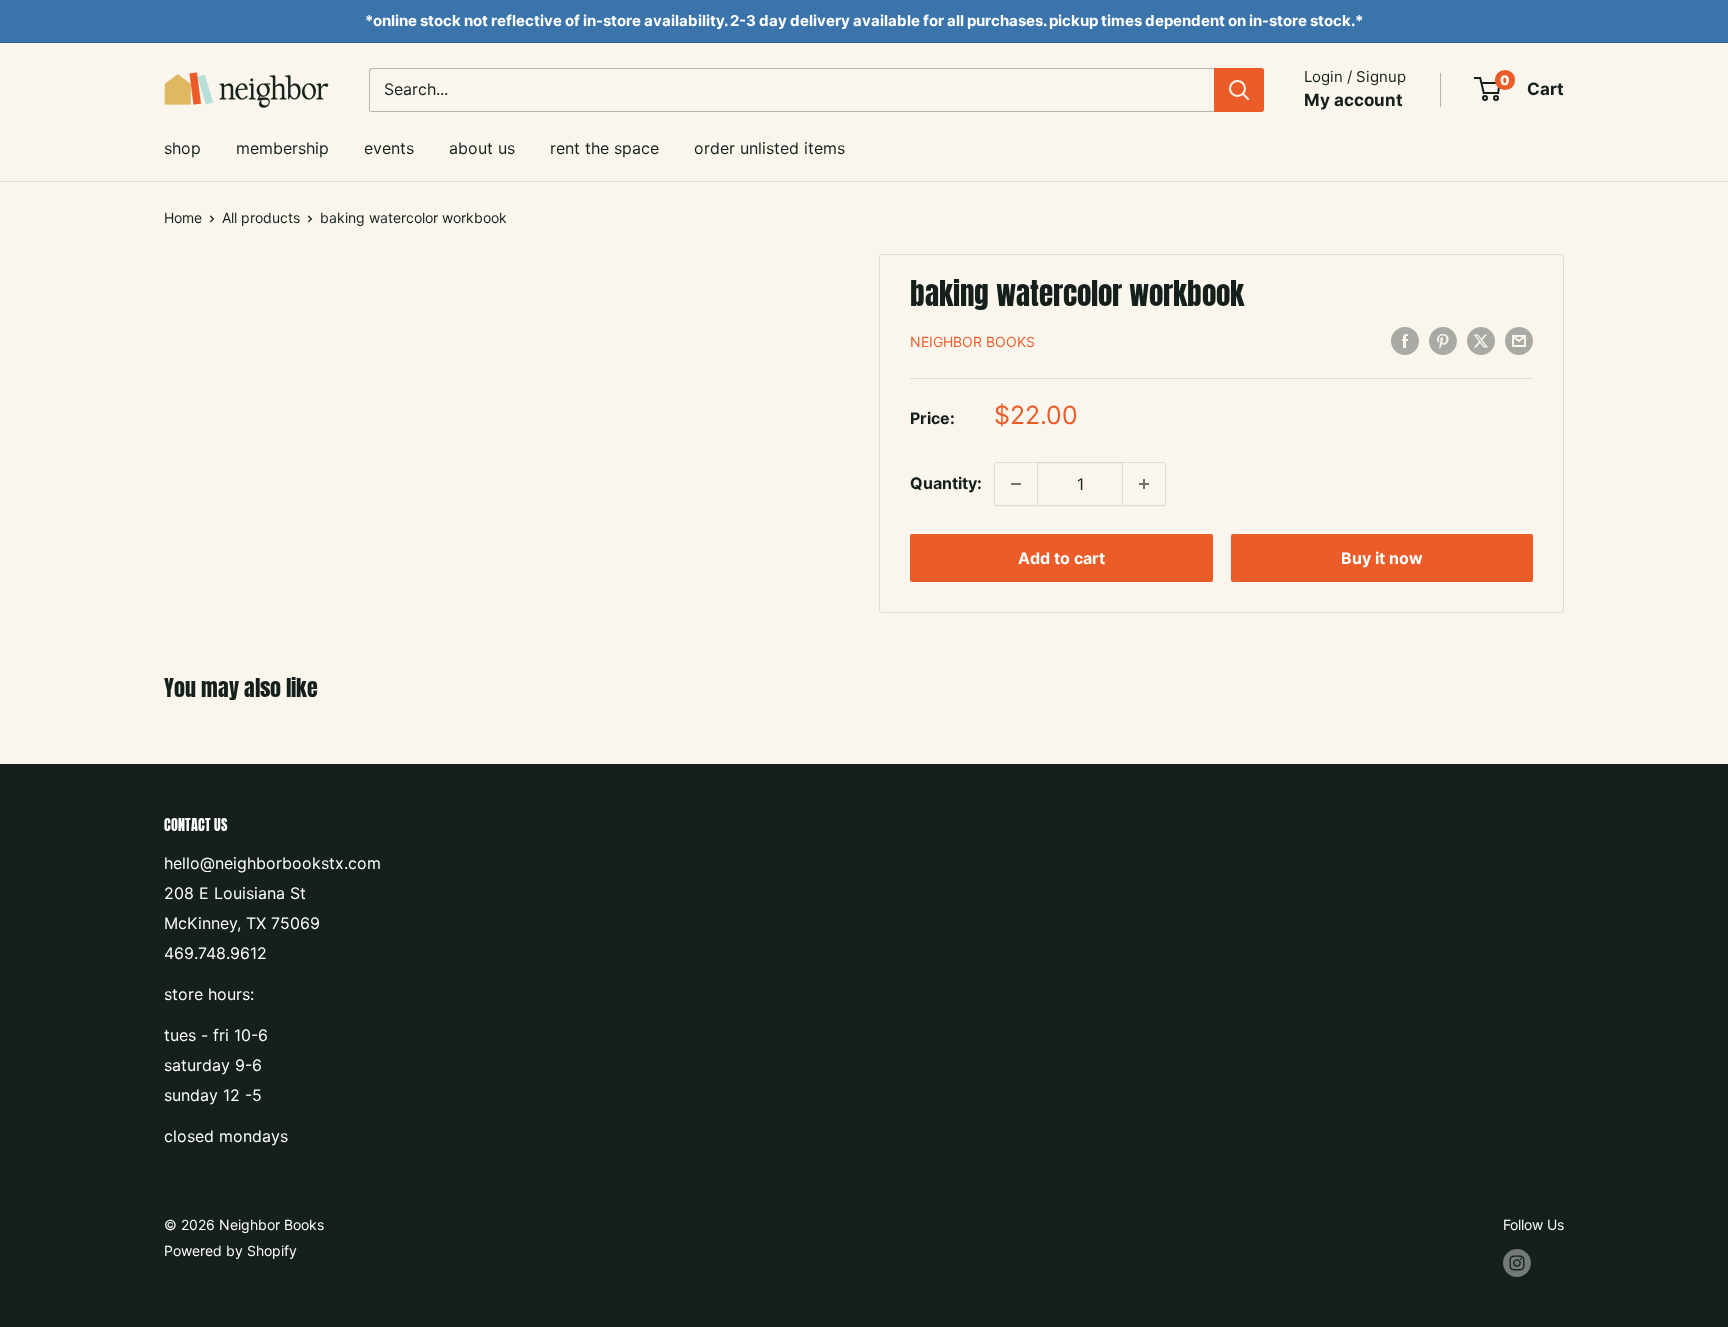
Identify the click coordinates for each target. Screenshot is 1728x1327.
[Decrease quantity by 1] (1016, 484)
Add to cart (1061, 558)
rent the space (604, 148)
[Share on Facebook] (1405, 341)
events (389, 148)
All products (261, 217)
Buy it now (1382, 558)
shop (182, 148)
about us (482, 148)
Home (183, 217)
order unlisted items (769, 148)
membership (282, 148)
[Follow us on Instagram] (1517, 1263)
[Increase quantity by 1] (1144, 484)
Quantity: (946, 483)
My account (1353, 100)
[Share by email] (1519, 341)
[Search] (1239, 90)
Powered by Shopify (230, 1250)
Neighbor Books (972, 341)
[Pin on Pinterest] (1443, 341)
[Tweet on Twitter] (1481, 341)
